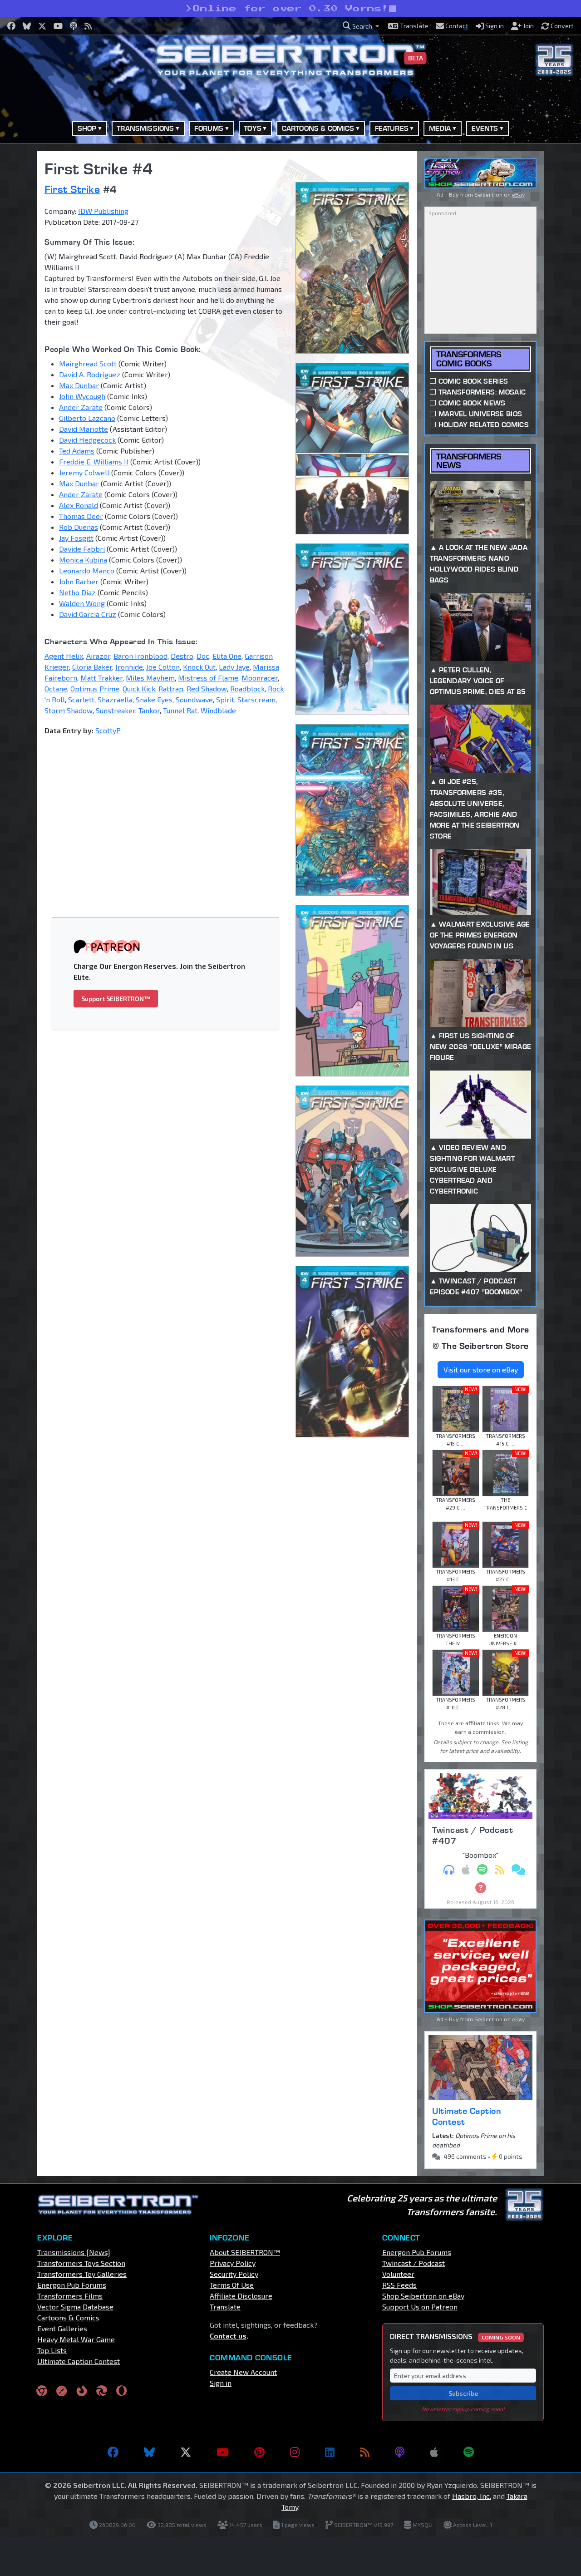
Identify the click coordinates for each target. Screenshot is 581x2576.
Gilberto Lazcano (87, 418)
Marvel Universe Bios (480, 414)
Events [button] (485, 128)
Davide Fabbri (82, 549)
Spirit (225, 699)
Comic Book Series (473, 381)
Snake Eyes (154, 699)
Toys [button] (253, 128)
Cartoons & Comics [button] (318, 128)
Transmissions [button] (145, 128)
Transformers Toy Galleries (82, 2274)
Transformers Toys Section (81, 2263)
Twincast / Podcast (414, 2263)
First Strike (72, 189)
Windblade (218, 710)
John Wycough (82, 396)
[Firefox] (82, 2391)
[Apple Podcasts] (434, 2452)
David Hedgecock (87, 440)
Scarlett (81, 699)
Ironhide (129, 667)
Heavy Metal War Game (76, 2339)
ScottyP (108, 730)
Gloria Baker (92, 667)
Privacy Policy (233, 2263)
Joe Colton (163, 667)
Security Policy (234, 2274)
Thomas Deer (81, 516)
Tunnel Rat (180, 710)
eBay (518, 194)
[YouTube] (223, 2452)
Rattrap (171, 688)
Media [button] (440, 128)
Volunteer (398, 2274)
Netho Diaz (77, 592)
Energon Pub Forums (72, 2285)
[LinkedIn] (330, 2452)
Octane (56, 688)
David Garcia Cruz (88, 614)
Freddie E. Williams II (94, 461)
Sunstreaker (116, 710)
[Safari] (62, 2391)
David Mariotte (84, 429)
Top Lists (52, 2350)
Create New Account (243, 2372)
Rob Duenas (79, 527)
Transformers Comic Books (469, 359)
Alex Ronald (79, 505)
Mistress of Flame (208, 678)
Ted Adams (77, 451)
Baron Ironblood (140, 656)
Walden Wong (82, 603)
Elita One (227, 656)
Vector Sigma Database (75, 2307)
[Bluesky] (149, 2452)
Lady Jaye (234, 667)
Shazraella (115, 699)
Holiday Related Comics (484, 425)
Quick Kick (139, 688)
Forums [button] (209, 128)
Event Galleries (62, 2328)
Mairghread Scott (88, 363)
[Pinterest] (259, 2452)
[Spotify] (469, 2452)
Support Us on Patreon (420, 2307)
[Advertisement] (171, 810)
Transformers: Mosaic (482, 392)
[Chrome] (42, 2391)
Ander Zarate (81, 407)
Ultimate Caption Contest (467, 2116)
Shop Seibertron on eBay (423, 2296)
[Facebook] (113, 2452)
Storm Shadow (69, 710)
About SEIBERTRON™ (245, 2252)
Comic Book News (472, 403)
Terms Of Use (232, 2285)
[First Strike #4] (353, 268)
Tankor (149, 710)
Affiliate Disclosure (241, 2296)
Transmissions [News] (74, 2252)
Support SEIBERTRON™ (116, 999)
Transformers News (469, 461)
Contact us (228, 2336)
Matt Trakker (101, 678)
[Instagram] (295, 2452)
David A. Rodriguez (90, 374)
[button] (361, 26)
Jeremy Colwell (84, 472)
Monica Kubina (83, 560)
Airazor (98, 656)
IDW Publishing (103, 211)
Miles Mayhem (150, 678)
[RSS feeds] (365, 2452)
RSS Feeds (399, 2285)
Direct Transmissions (455, 2336)
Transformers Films (70, 2296)
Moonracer (260, 678)
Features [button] (392, 128)
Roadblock (247, 688)
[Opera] (121, 2391)
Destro (182, 656)
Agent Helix (64, 656)
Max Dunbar (79, 385)
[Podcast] (400, 2452)
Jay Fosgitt (76, 538)
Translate (225, 2307)
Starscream (256, 699)
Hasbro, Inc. (472, 2496)
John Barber (79, 581)
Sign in (221, 2383)
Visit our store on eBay (481, 1369)
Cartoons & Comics (68, 2317)
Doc (203, 656)
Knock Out (199, 667)
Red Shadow (207, 688)
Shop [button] (87, 128)
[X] (186, 2452)
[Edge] (102, 2391)
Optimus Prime (95, 688)
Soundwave (194, 699)
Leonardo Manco (87, 570)
